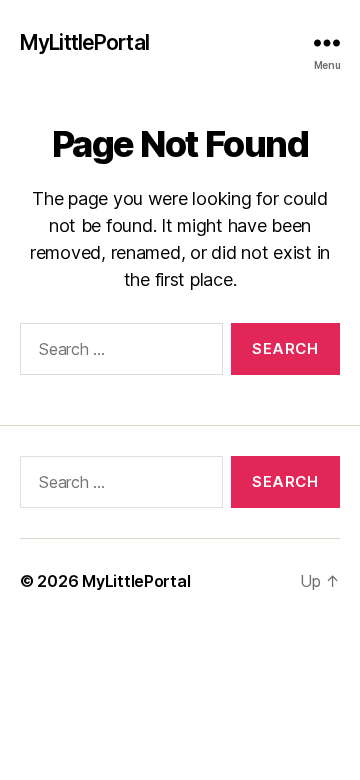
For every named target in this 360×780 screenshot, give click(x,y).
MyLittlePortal (84, 42)
